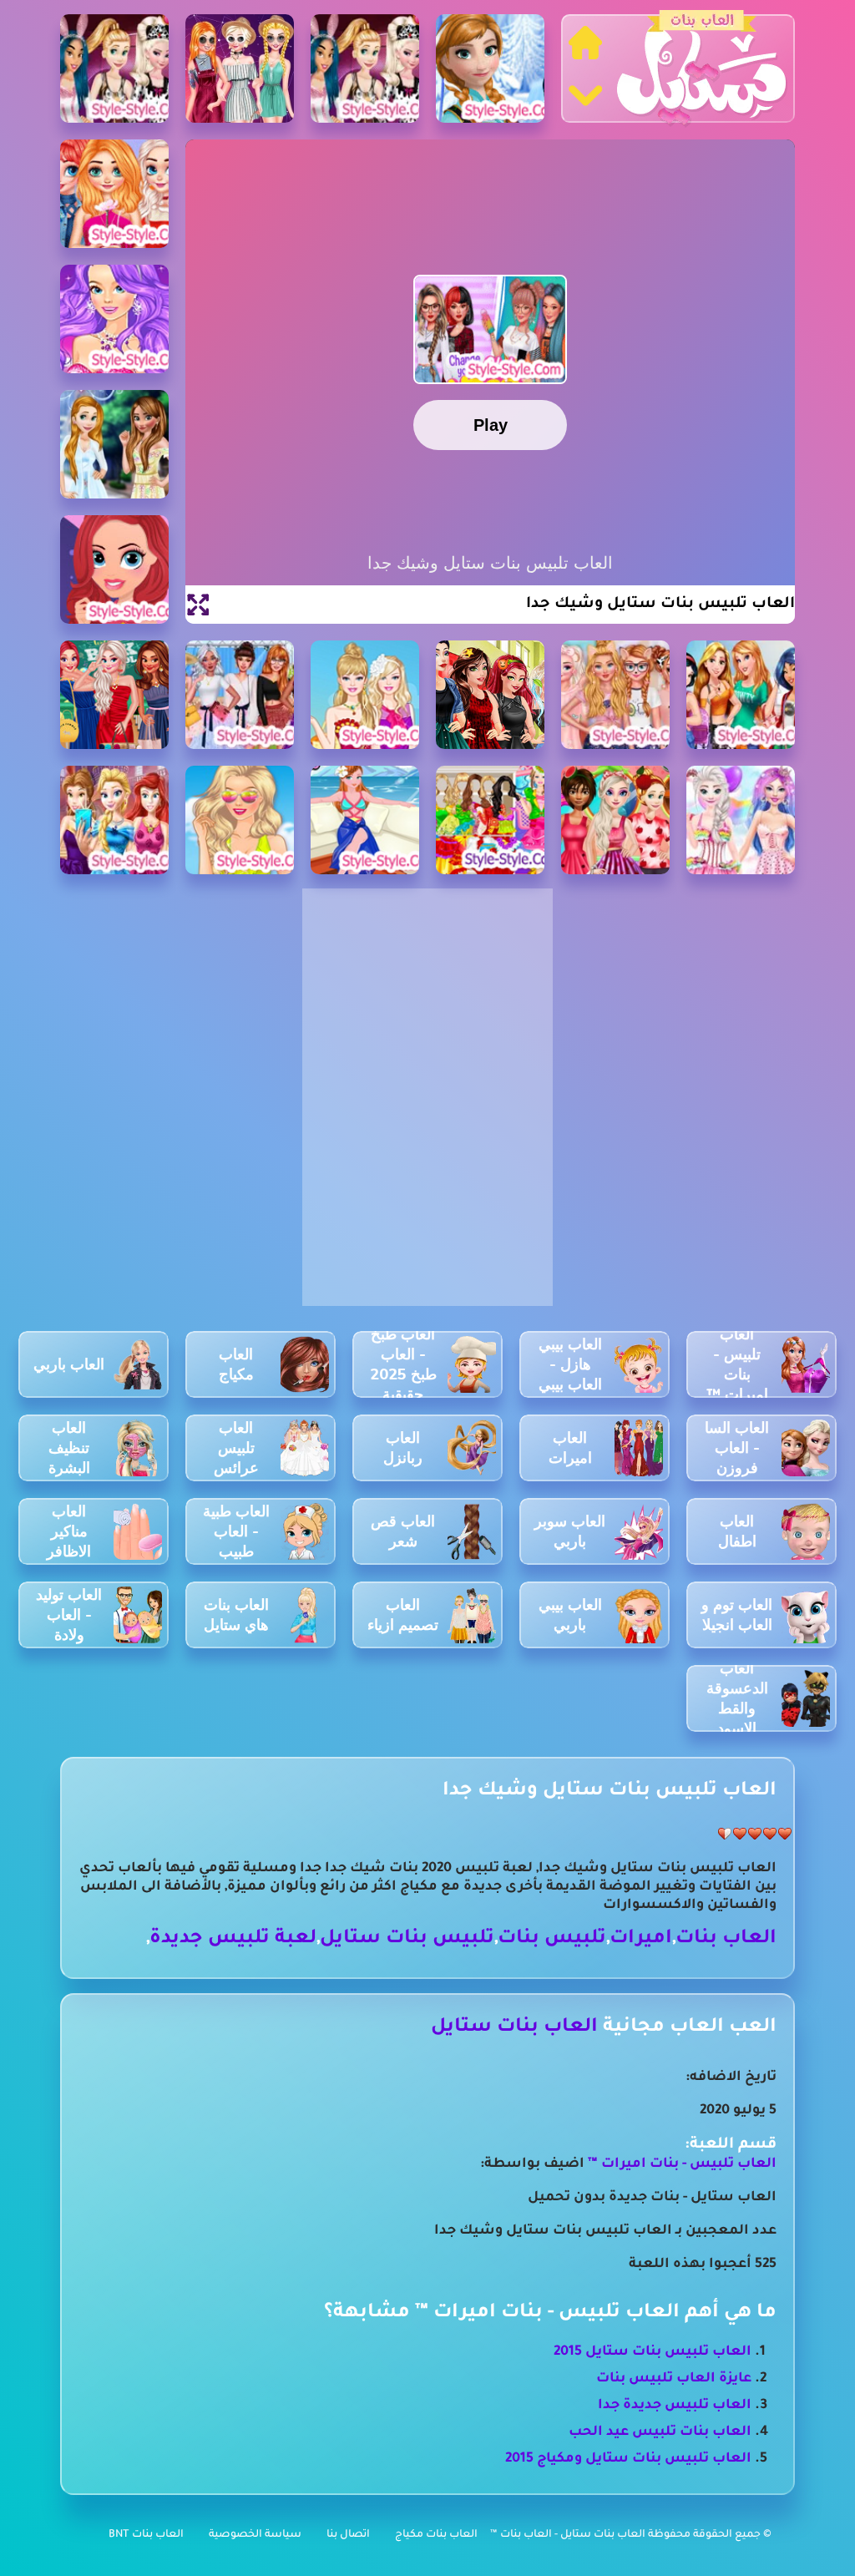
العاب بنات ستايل (514, 2028)
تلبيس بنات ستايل (407, 1939)
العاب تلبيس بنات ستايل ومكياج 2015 (628, 2459)
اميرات (641, 1939)
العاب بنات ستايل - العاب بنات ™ (569, 2535)
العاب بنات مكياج (436, 2535)
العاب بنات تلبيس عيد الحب (660, 2432)
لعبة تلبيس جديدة (233, 1939)
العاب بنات (726, 1939)
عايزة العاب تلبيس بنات (674, 2379)
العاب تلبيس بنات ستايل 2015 (653, 2352)
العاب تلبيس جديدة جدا (675, 2406)
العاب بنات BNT (146, 2535)
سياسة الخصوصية (255, 2535)
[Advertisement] (427, 1002)
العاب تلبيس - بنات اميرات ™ (680, 2164)
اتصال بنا (348, 2535)
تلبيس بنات (552, 1939)
